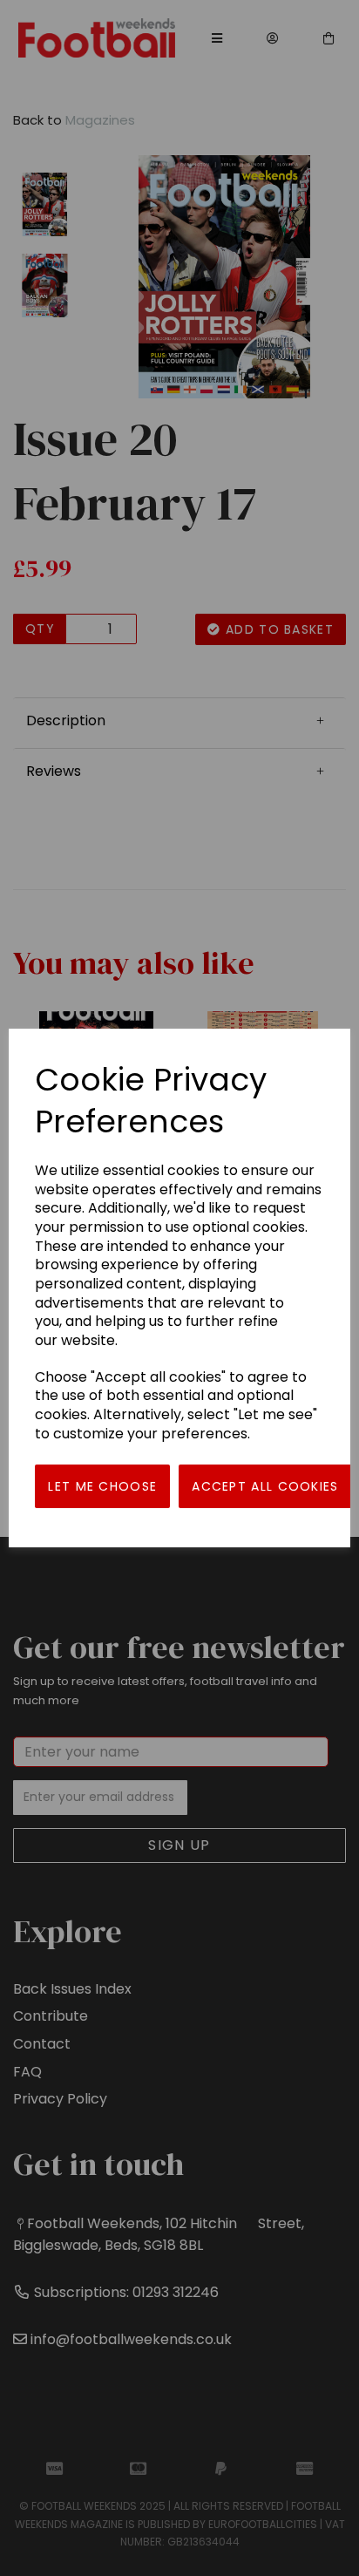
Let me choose (102, 1486)
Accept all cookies (265, 1486)
